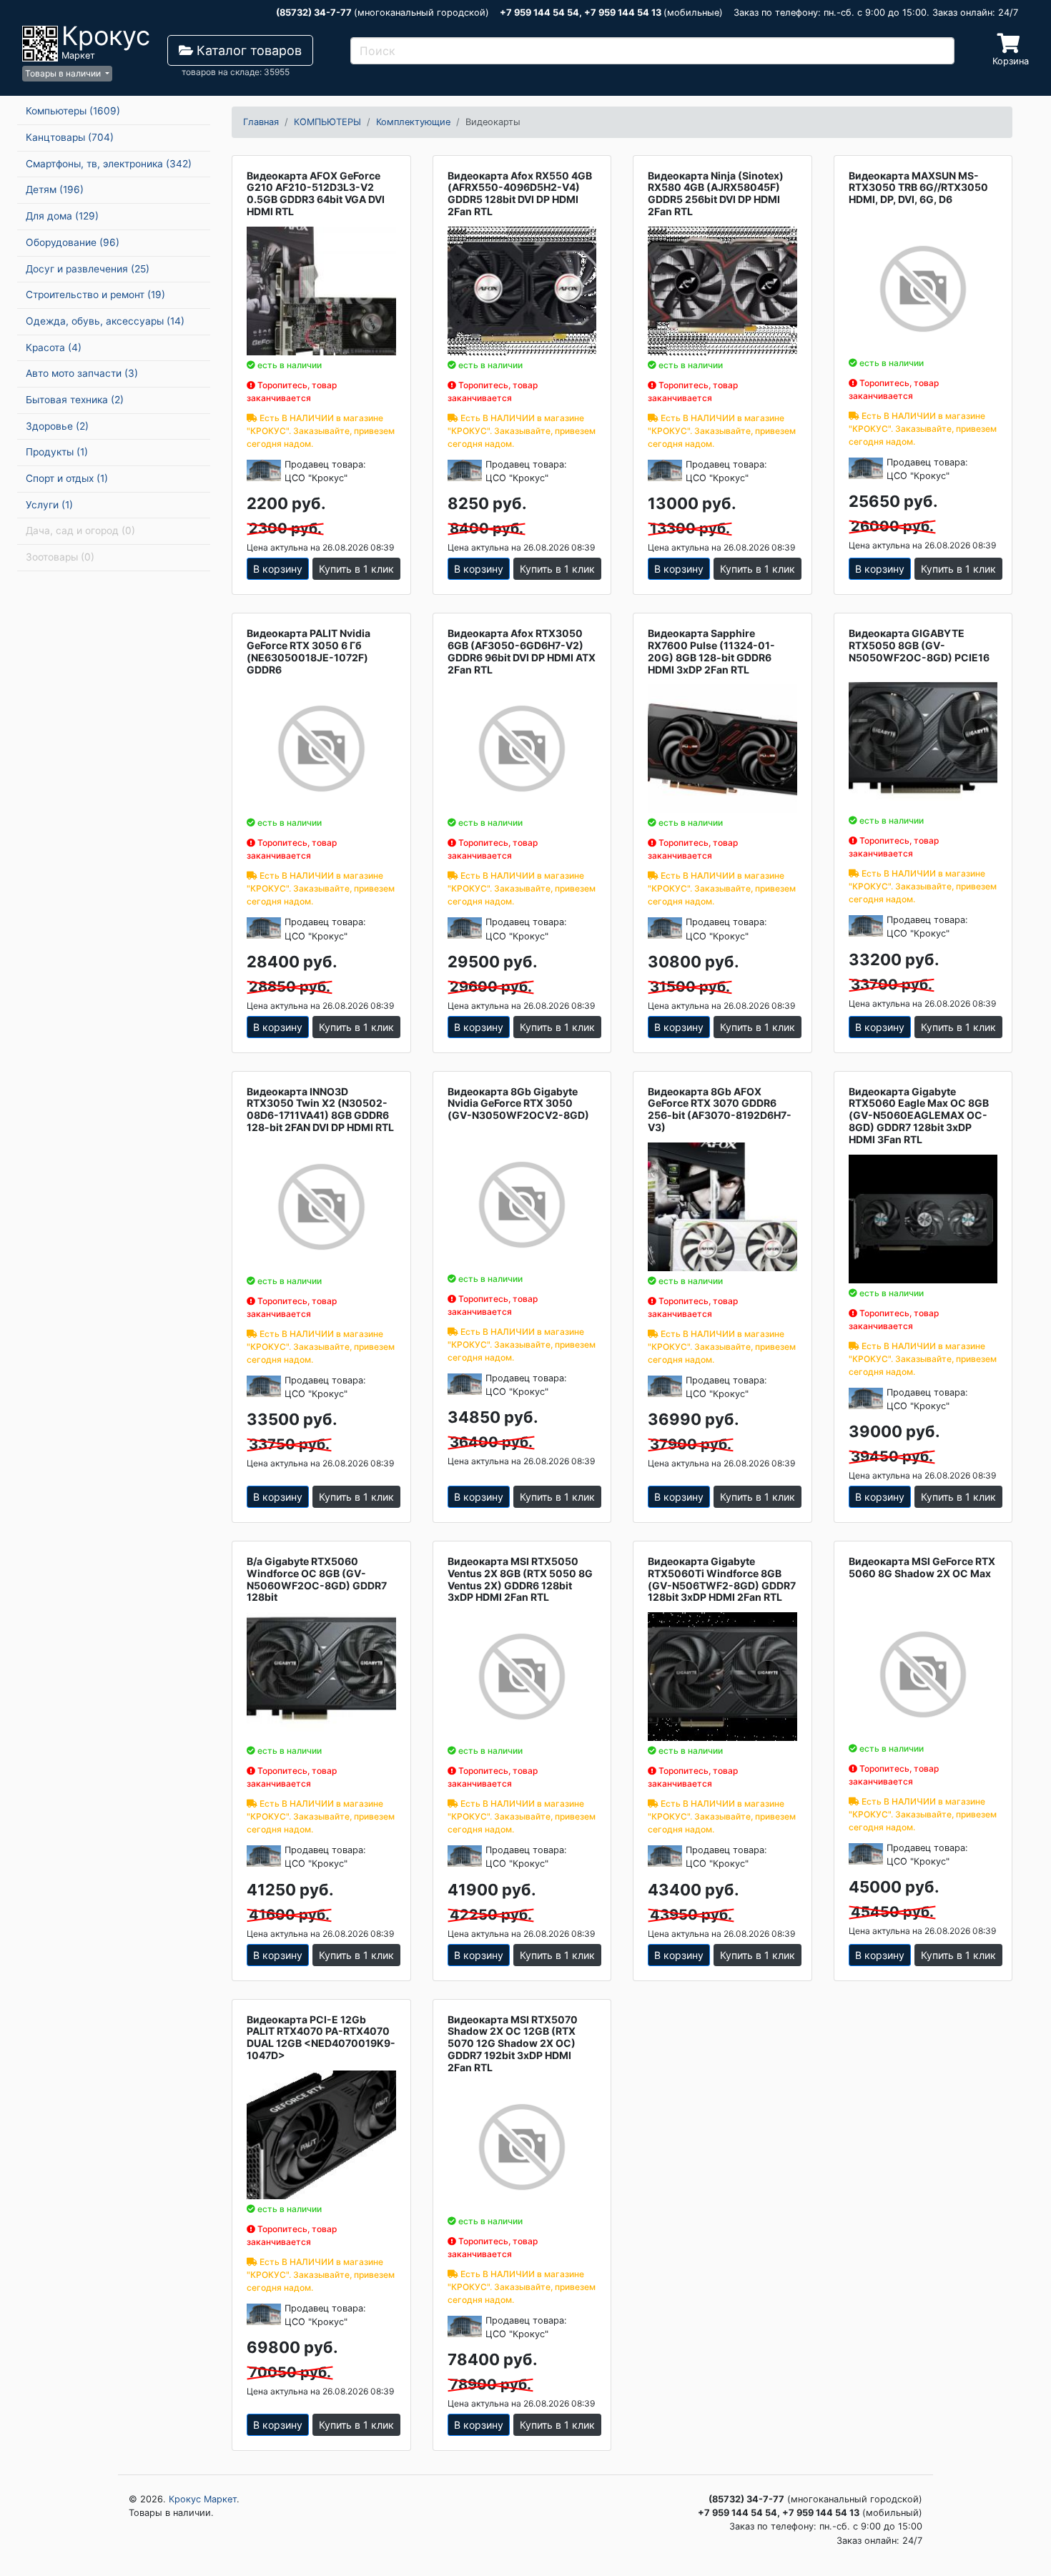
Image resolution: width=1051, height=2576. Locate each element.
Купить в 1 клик (356, 569)
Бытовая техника (75, 400)
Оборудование (73, 242)
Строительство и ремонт (95, 295)
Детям (55, 189)
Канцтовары (70, 137)
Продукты (57, 452)
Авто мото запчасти (82, 373)
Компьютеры (73, 111)
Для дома (62, 216)
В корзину (278, 569)
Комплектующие (413, 122)
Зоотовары (60, 557)
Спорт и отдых (67, 478)
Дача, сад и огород (80, 531)
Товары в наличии (64, 73)
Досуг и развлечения (88, 269)
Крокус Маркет (203, 2499)
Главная (261, 122)
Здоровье (57, 426)
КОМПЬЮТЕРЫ (327, 122)
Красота (54, 347)
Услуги (49, 505)
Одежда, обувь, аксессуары (105, 321)
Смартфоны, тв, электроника (109, 164)
